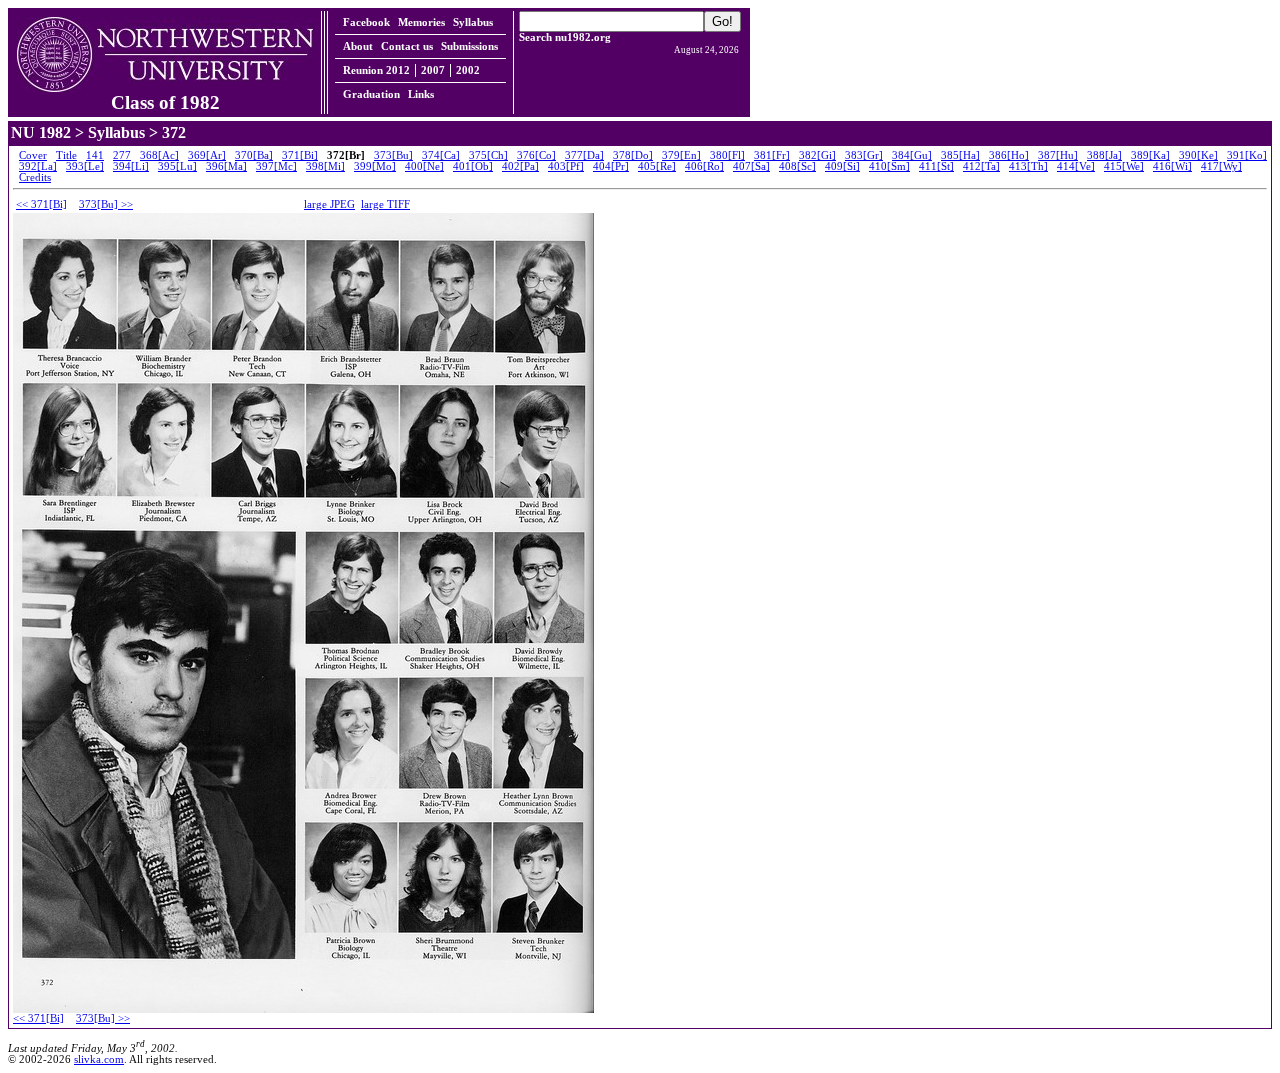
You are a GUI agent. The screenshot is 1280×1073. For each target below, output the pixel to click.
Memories (421, 22)
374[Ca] (441, 155)
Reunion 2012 (376, 70)
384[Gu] (912, 155)
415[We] (1124, 166)
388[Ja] (1104, 155)
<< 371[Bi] (41, 204)
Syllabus (473, 22)
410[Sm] (889, 166)
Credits (35, 177)
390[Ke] (1198, 155)
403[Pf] (566, 166)
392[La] (38, 166)
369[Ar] (207, 155)
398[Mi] (325, 166)
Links (421, 94)
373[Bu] (393, 155)
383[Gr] (864, 155)
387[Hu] (1058, 155)
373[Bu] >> (106, 204)
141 (95, 155)
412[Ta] (981, 166)
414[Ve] (1076, 166)
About (358, 46)
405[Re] (657, 166)
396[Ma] (226, 166)
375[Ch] (488, 155)
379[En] (681, 155)
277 (122, 155)
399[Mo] (375, 166)
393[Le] (85, 166)
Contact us (407, 46)
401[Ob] (473, 166)
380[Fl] (727, 155)
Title (66, 155)
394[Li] (131, 166)
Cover (33, 155)
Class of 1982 (165, 102)
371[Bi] (300, 155)
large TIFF (385, 204)
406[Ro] (704, 166)
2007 (433, 70)
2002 (468, 70)
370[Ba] (254, 155)
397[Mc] (276, 166)
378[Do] (633, 155)
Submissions (469, 46)
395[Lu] (177, 166)
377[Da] (584, 155)
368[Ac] (159, 155)
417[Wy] (1221, 166)
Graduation (371, 94)
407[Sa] (751, 166)
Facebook (366, 22)
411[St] (936, 166)
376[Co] (536, 155)
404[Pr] (611, 166)
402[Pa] (520, 166)
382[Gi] (817, 155)
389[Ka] (1150, 155)
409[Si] (842, 166)
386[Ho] (1009, 155)
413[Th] (1028, 166)
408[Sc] (797, 166)
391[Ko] (1247, 155)
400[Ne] (424, 166)
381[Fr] (772, 155)
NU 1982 (41, 132)
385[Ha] (960, 155)
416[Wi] (1172, 166)
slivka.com (99, 1059)
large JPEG (329, 204)
